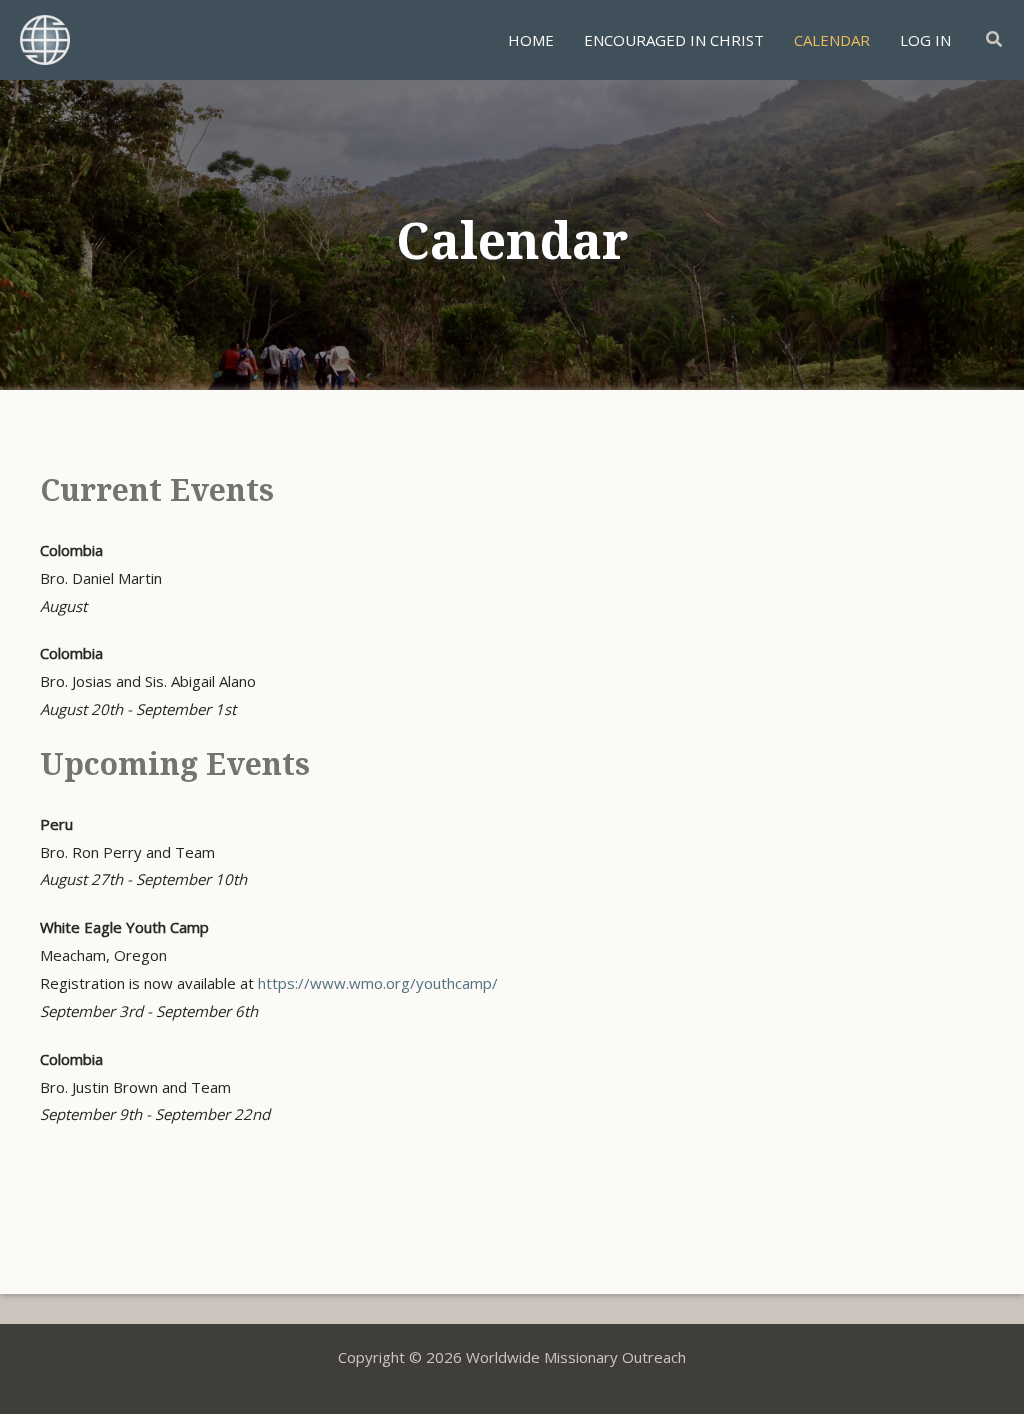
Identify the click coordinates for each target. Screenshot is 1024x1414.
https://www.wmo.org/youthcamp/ (378, 983)
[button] (995, 40)
